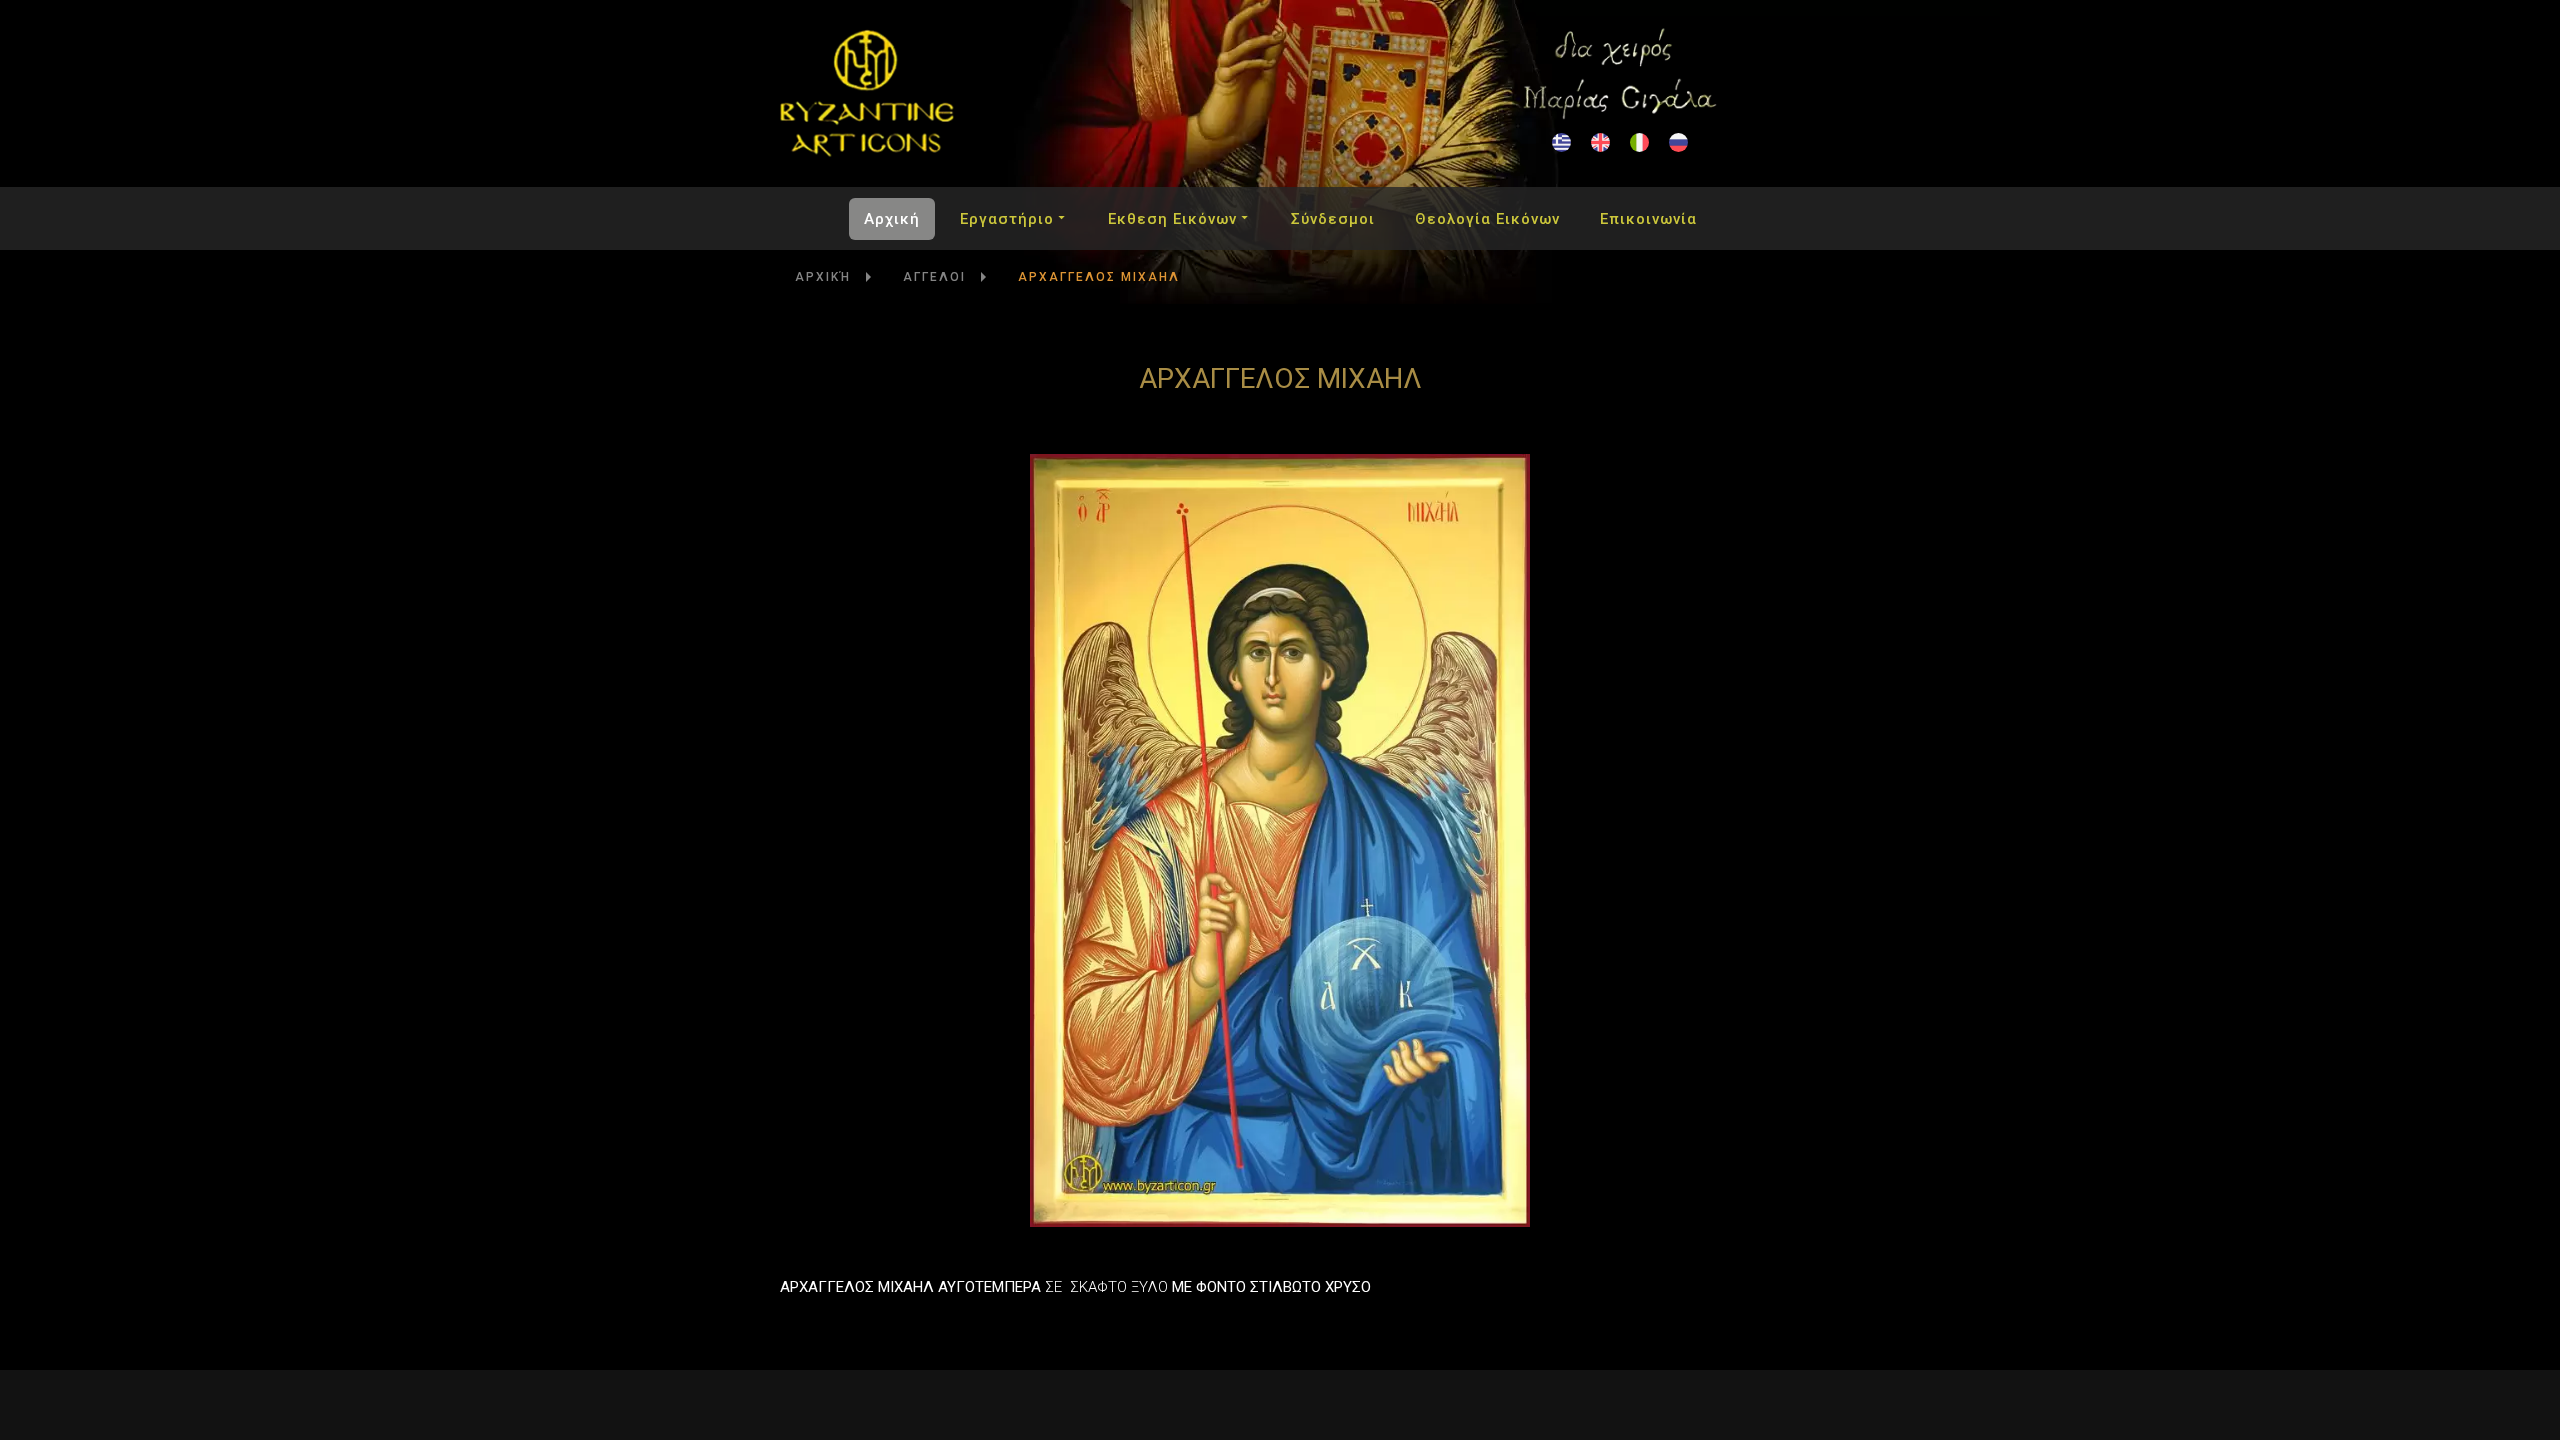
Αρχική (892, 219)
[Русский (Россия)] (1678, 142)
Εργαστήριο (1007, 219)
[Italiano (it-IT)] (1639, 142)
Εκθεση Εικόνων (1172, 219)
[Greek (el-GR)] (1561, 142)
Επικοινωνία (1648, 219)
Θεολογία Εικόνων (1487, 219)
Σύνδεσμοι (1333, 219)
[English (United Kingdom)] (1600, 142)
